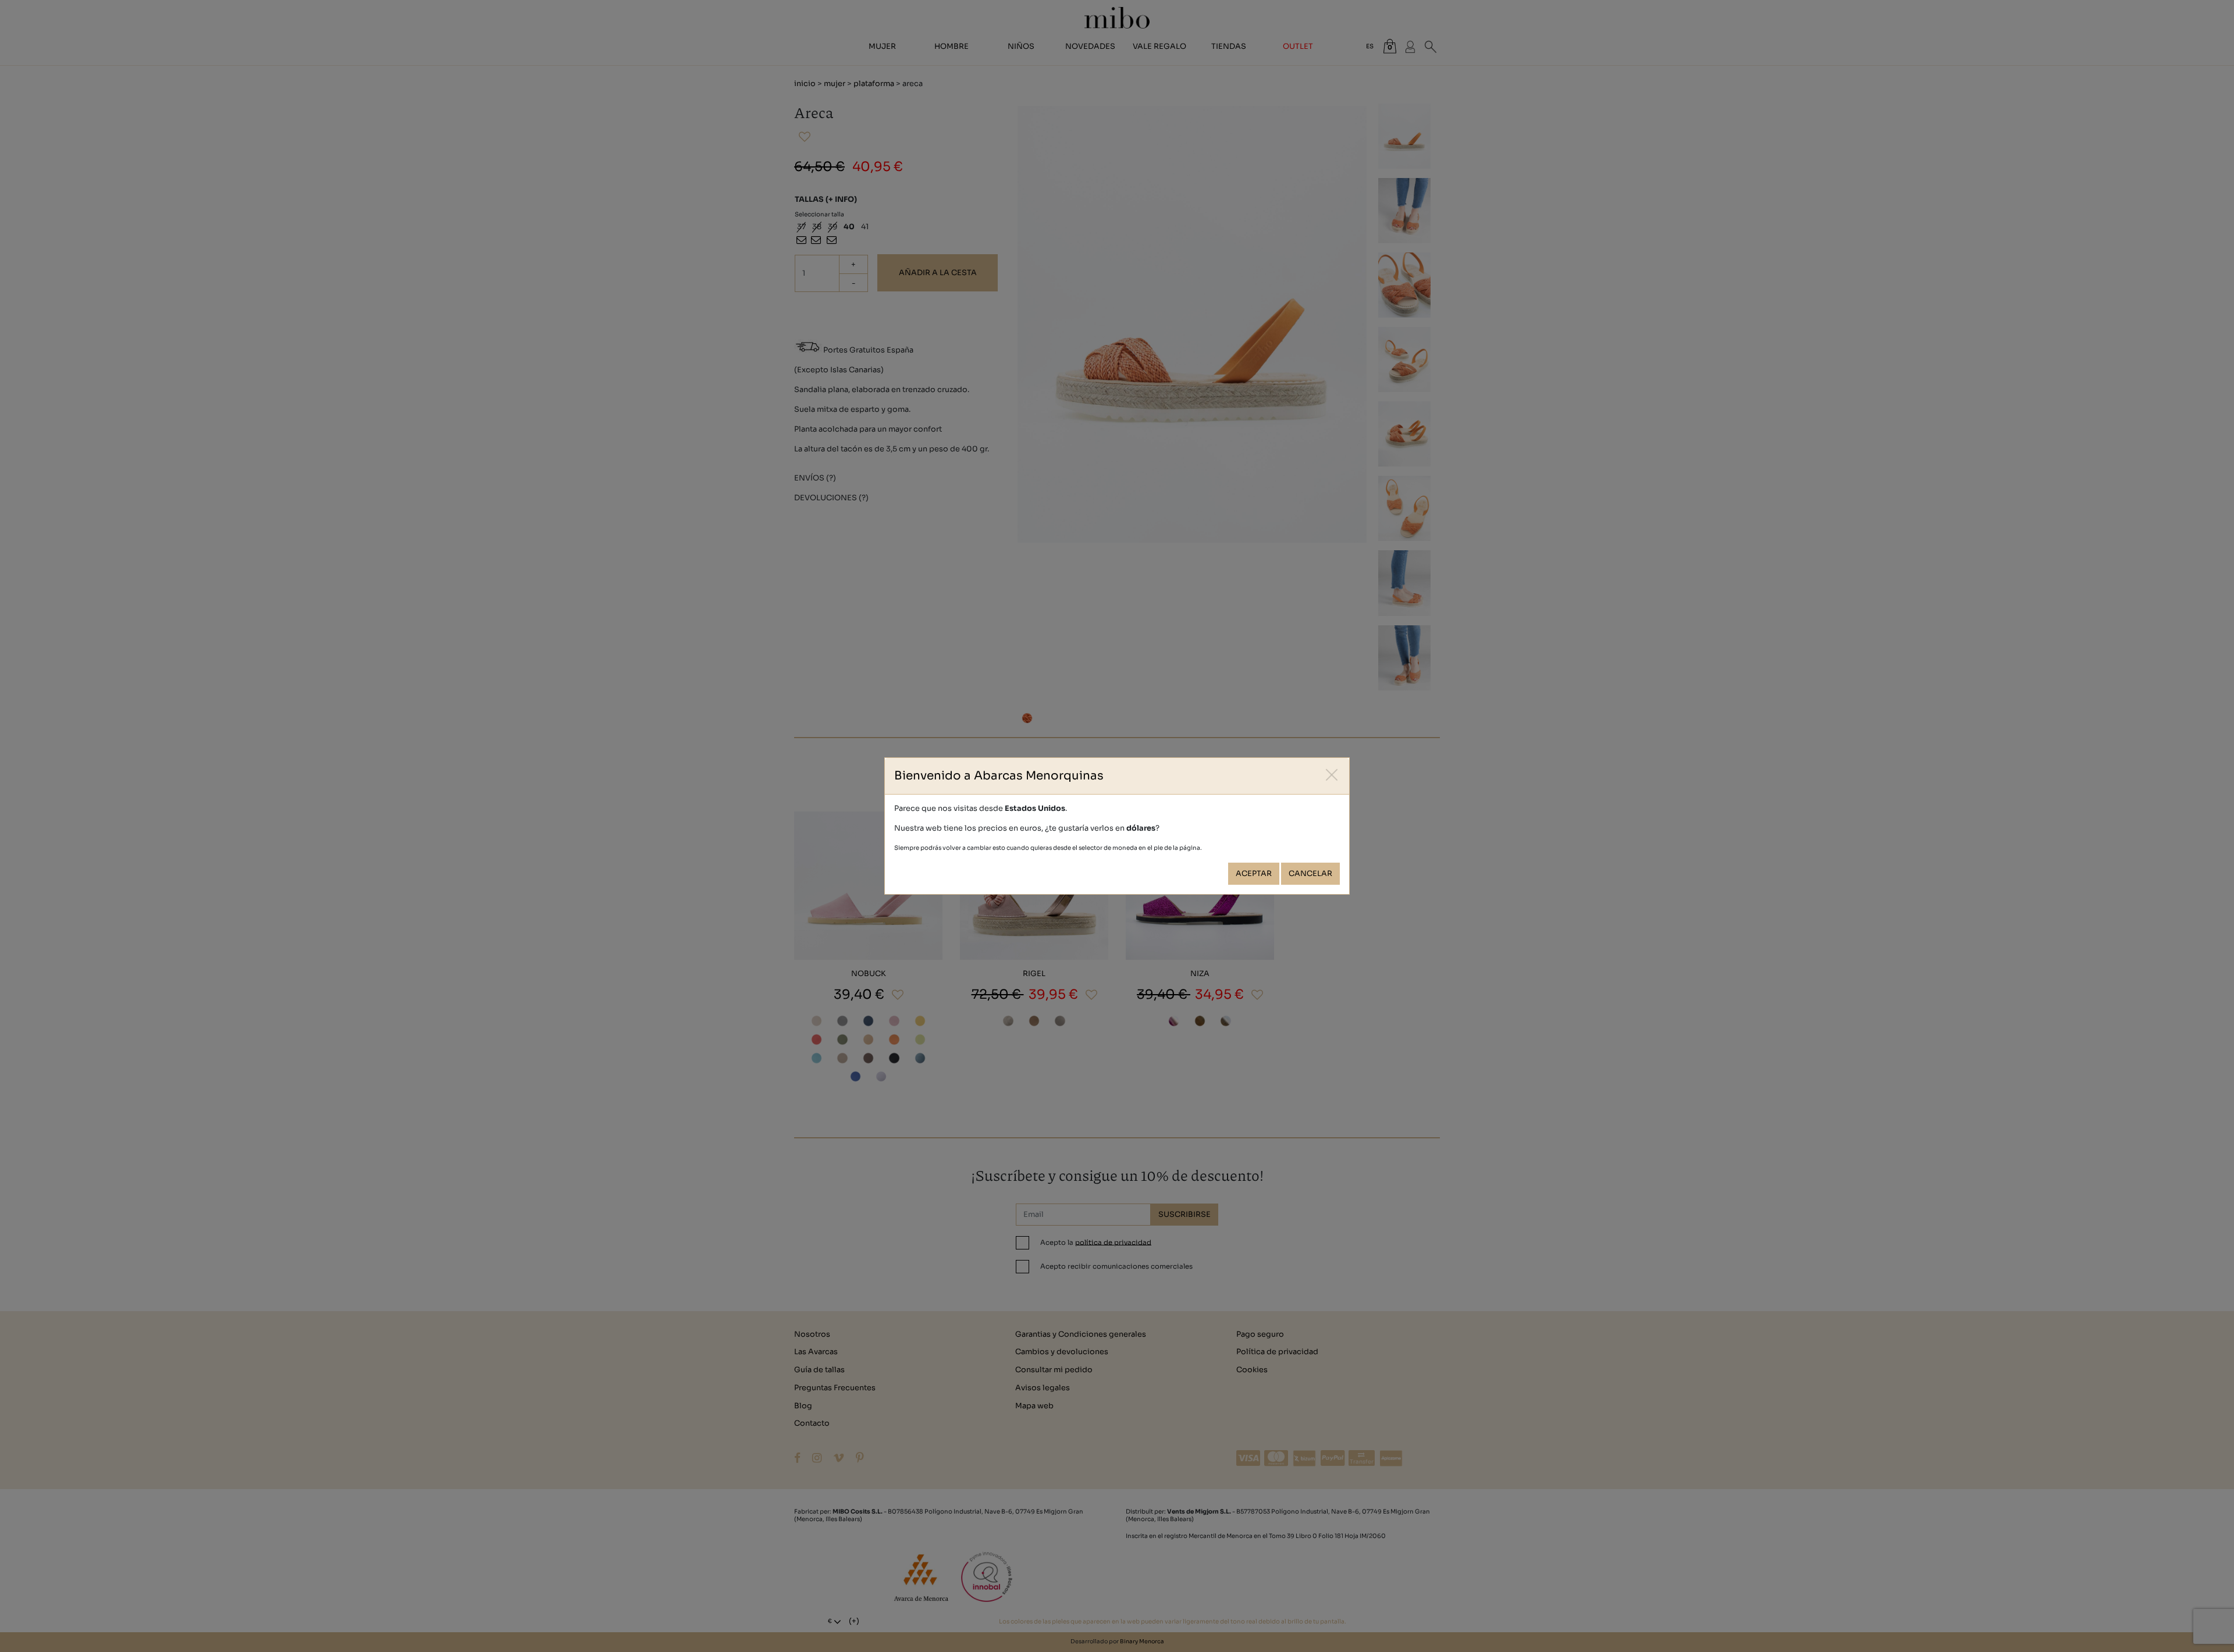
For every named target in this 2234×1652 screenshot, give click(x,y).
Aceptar (1254, 874)
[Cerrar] (1332, 775)
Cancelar (1310, 874)
